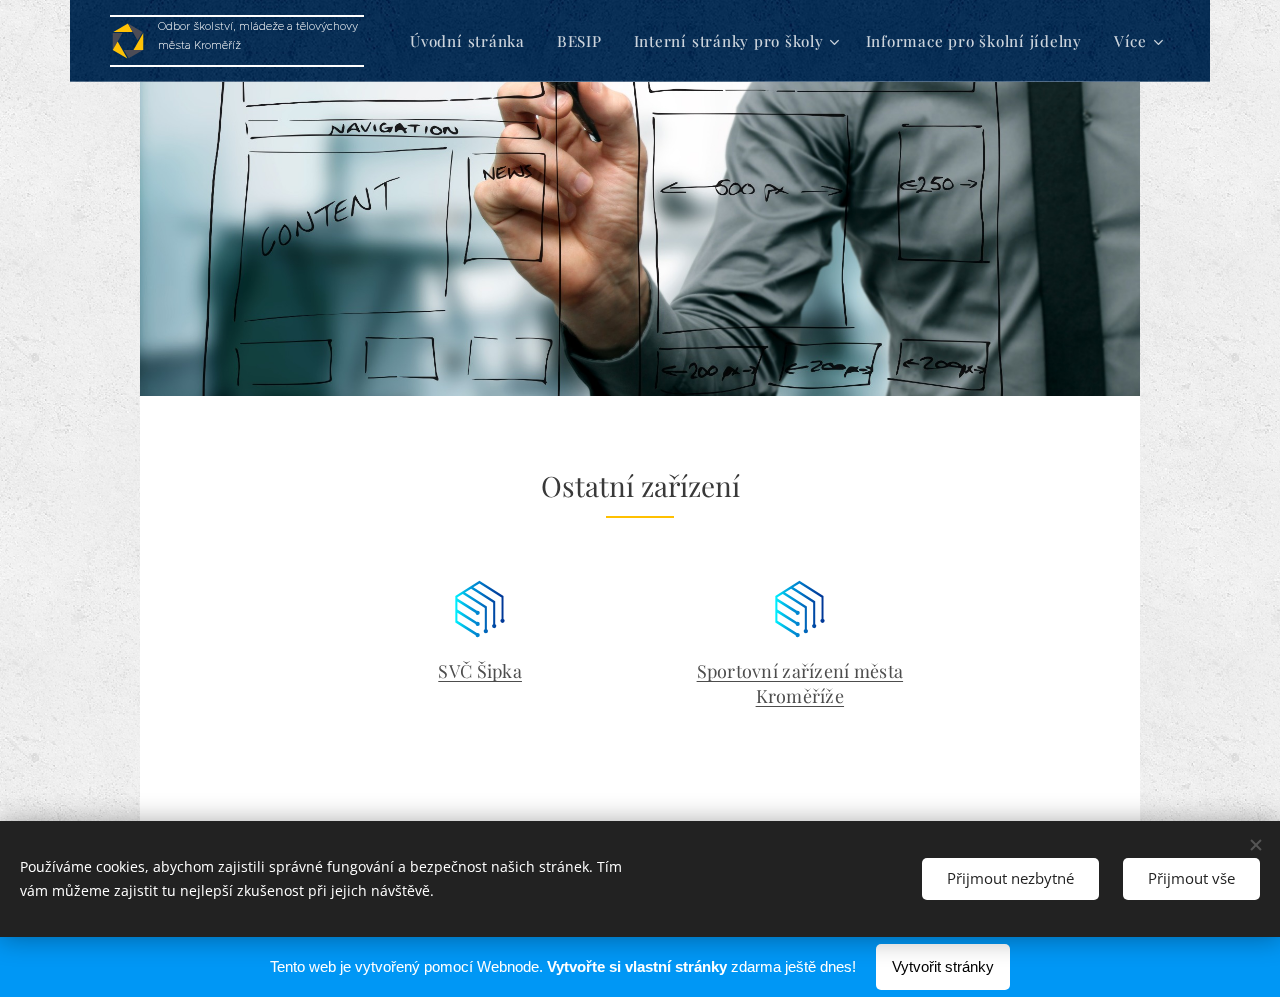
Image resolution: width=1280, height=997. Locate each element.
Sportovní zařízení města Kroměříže (800, 683)
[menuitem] (473, 41)
